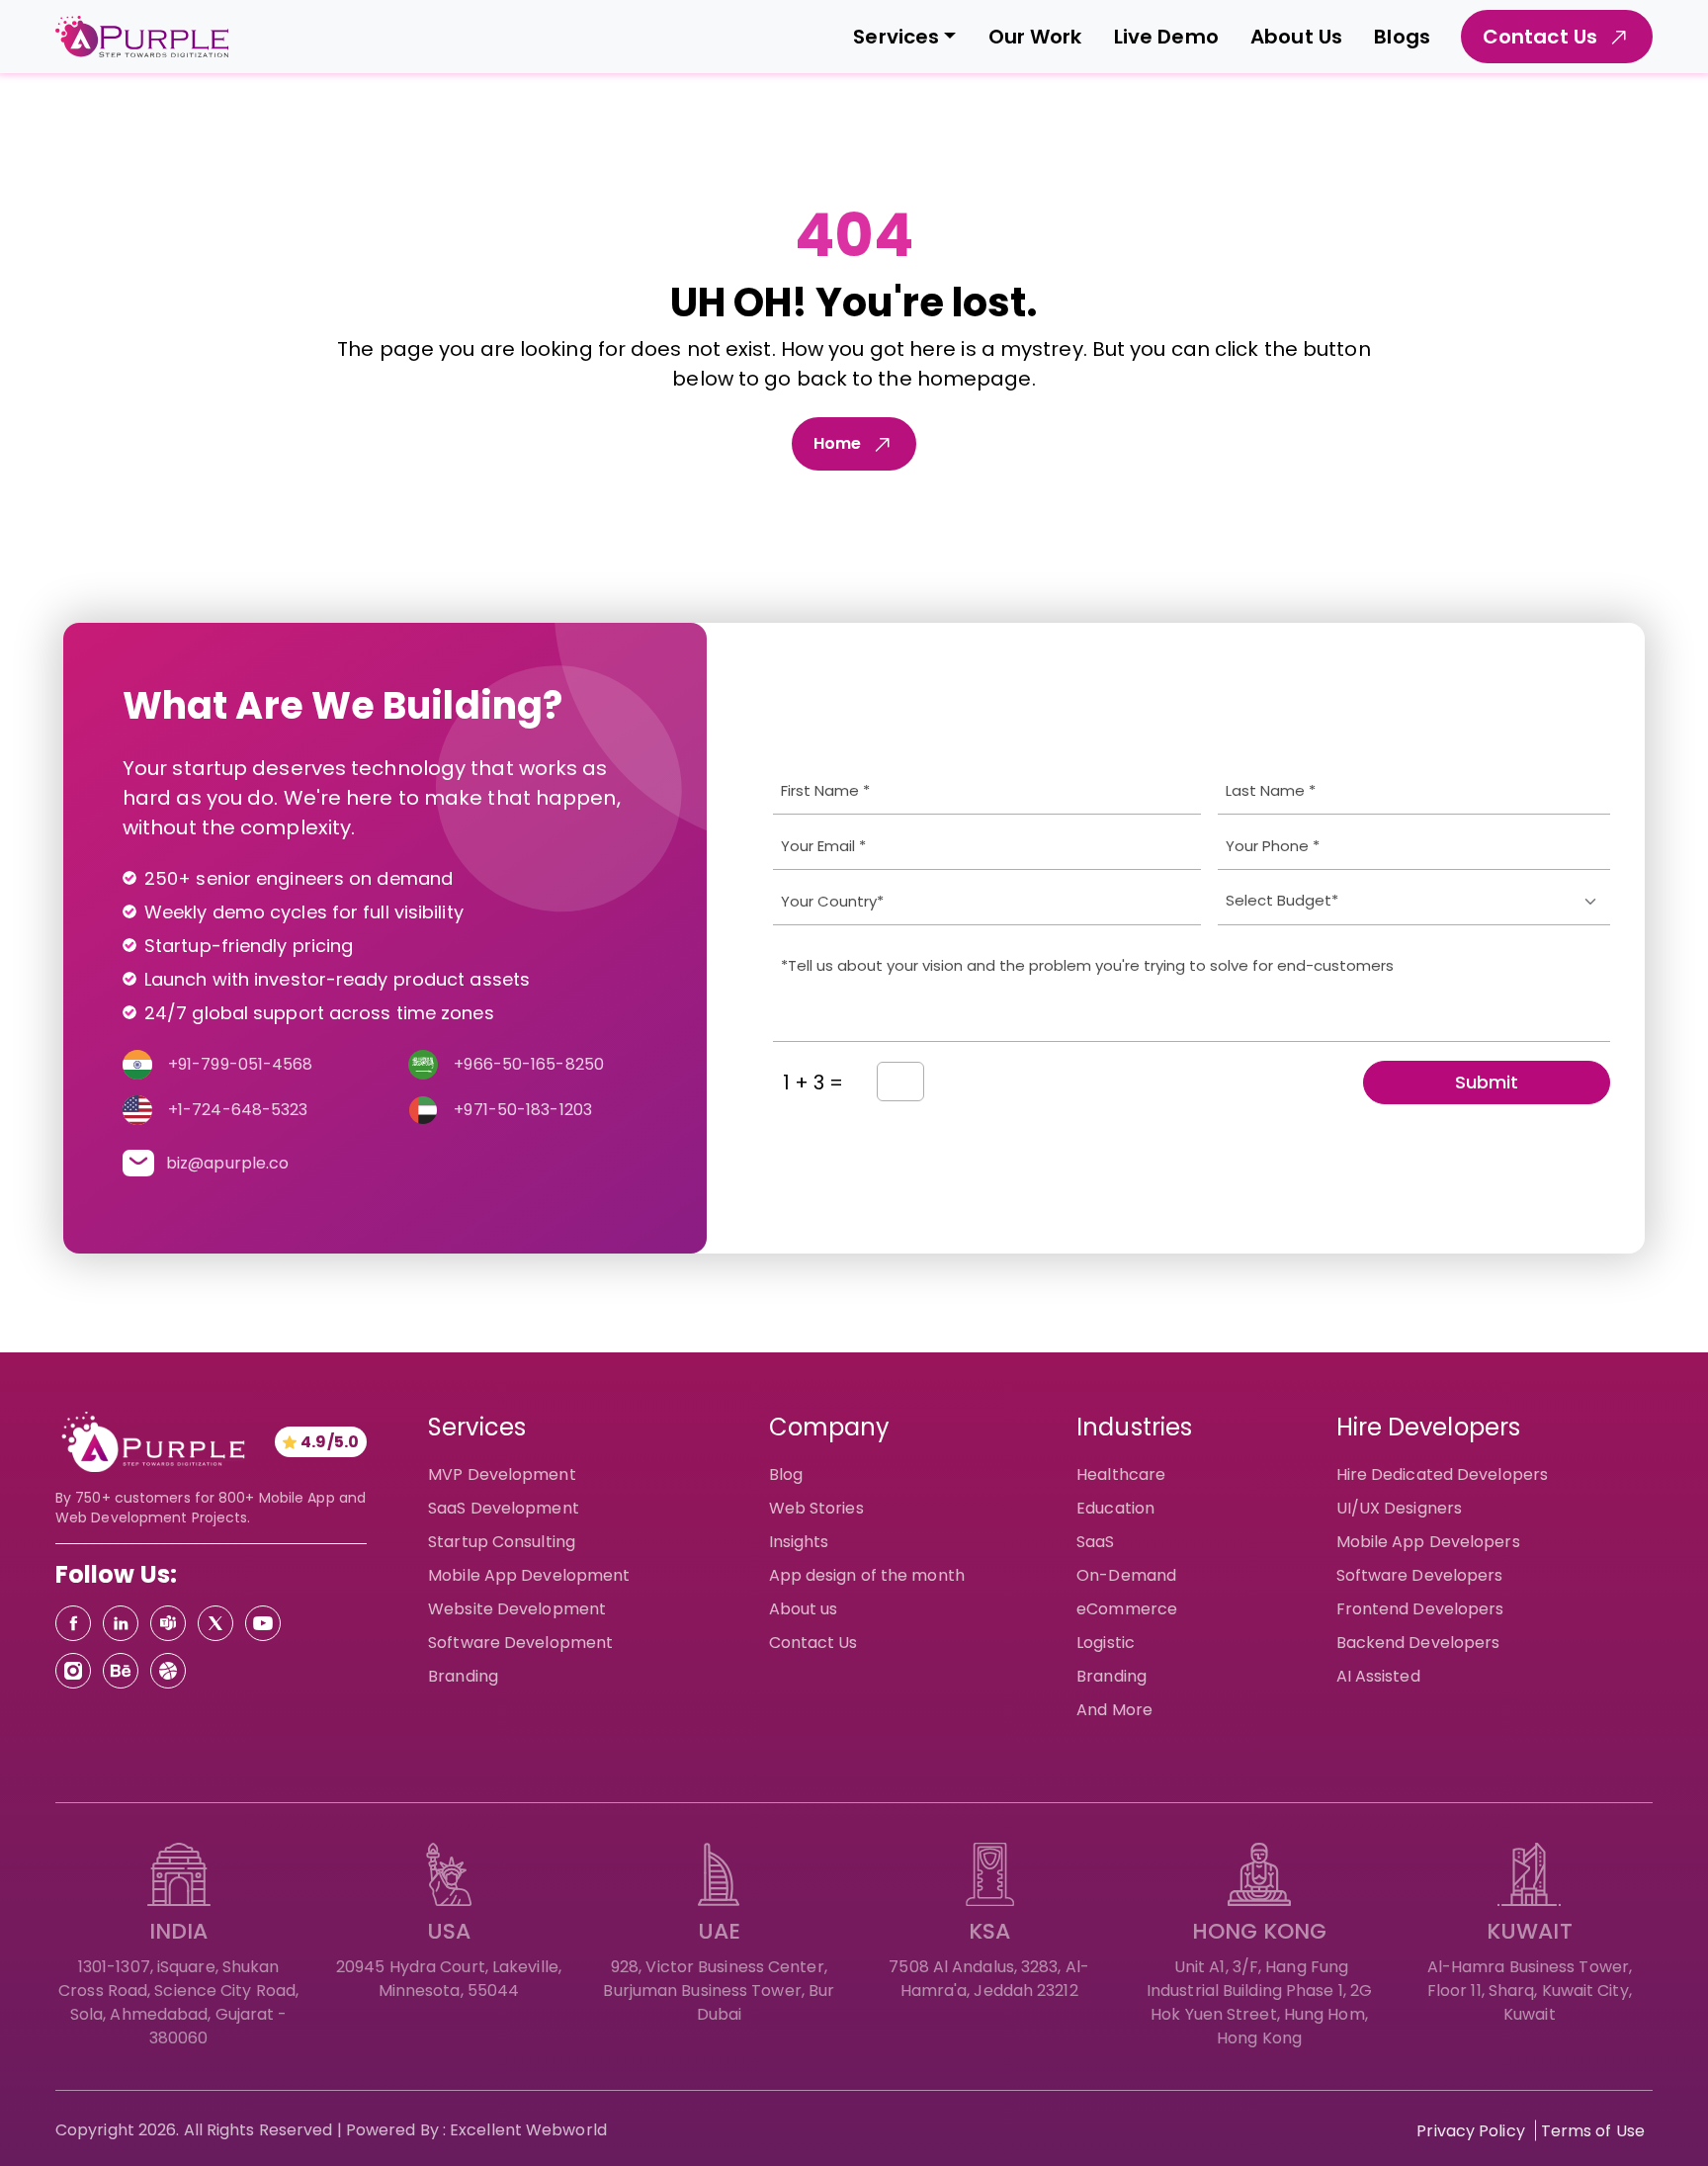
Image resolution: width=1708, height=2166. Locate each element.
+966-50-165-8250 (529, 1064)
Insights (799, 1542)
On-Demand (1126, 1575)
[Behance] (121, 1671)
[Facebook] (73, 1623)
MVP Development (502, 1474)
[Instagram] (73, 1671)
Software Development (520, 1643)
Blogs (1402, 37)
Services (896, 37)
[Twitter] (215, 1623)
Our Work (1035, 37)
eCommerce (1127, 1609)
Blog (786, 1474)
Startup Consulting (502, 1542)
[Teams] (168, 1623)
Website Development (517, 1609)
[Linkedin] (121, 1623)
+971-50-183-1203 (523, 1110)
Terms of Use (1593, 2131)
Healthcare (1121, 1474)
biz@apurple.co (227, 1163)
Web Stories (816, 1508)
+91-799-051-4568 (241, 1064)
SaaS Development (504, 1508)
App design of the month (867, 1575)
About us (804, 1609)
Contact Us (813, 1643)
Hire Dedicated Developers (1443, 1474)
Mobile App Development (529, 1575)
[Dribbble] (168, 1671)
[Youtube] (263, 1623)
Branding (463, 1676)
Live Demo (1166, 37)
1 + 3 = (813, 1083)
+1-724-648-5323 (238, 1110)
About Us (1296, 37)
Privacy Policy (1470, 2131)
